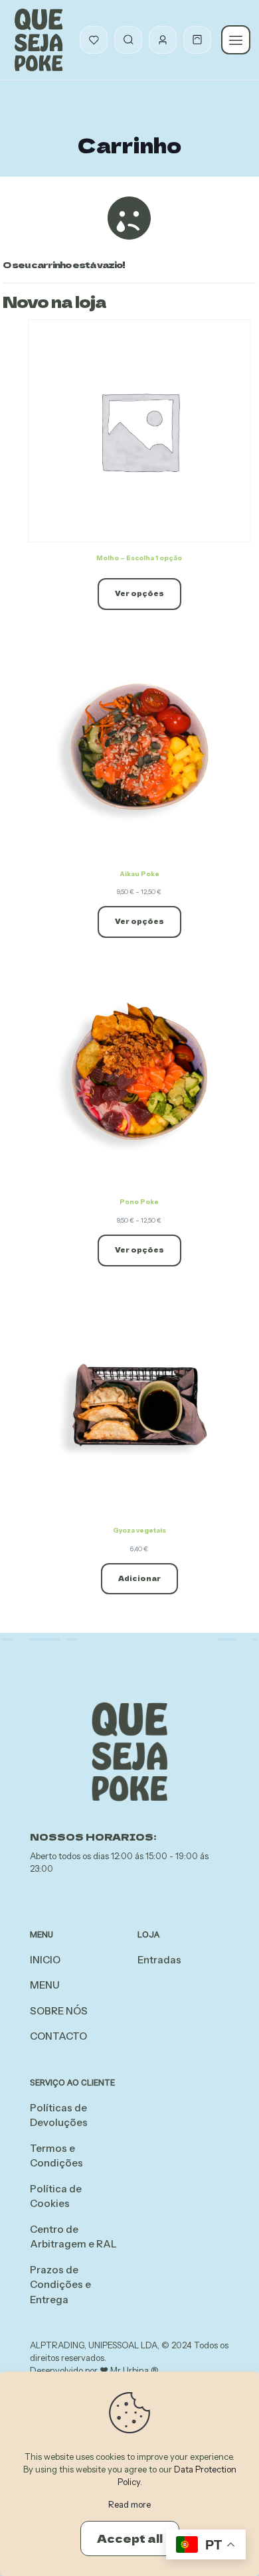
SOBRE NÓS (59, 2011)
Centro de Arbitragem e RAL (73, 2237)
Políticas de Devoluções (59, 2115)
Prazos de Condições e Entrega (60, 2285)
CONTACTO (58, 2036)
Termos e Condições (56, 2156)
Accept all (130, 2538)
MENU (45, 1985)
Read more (129, 2504)
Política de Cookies (56, 2196)
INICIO (45, 1960)
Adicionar (139, 1578)
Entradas (159, 1960)
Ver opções (139, 593)
